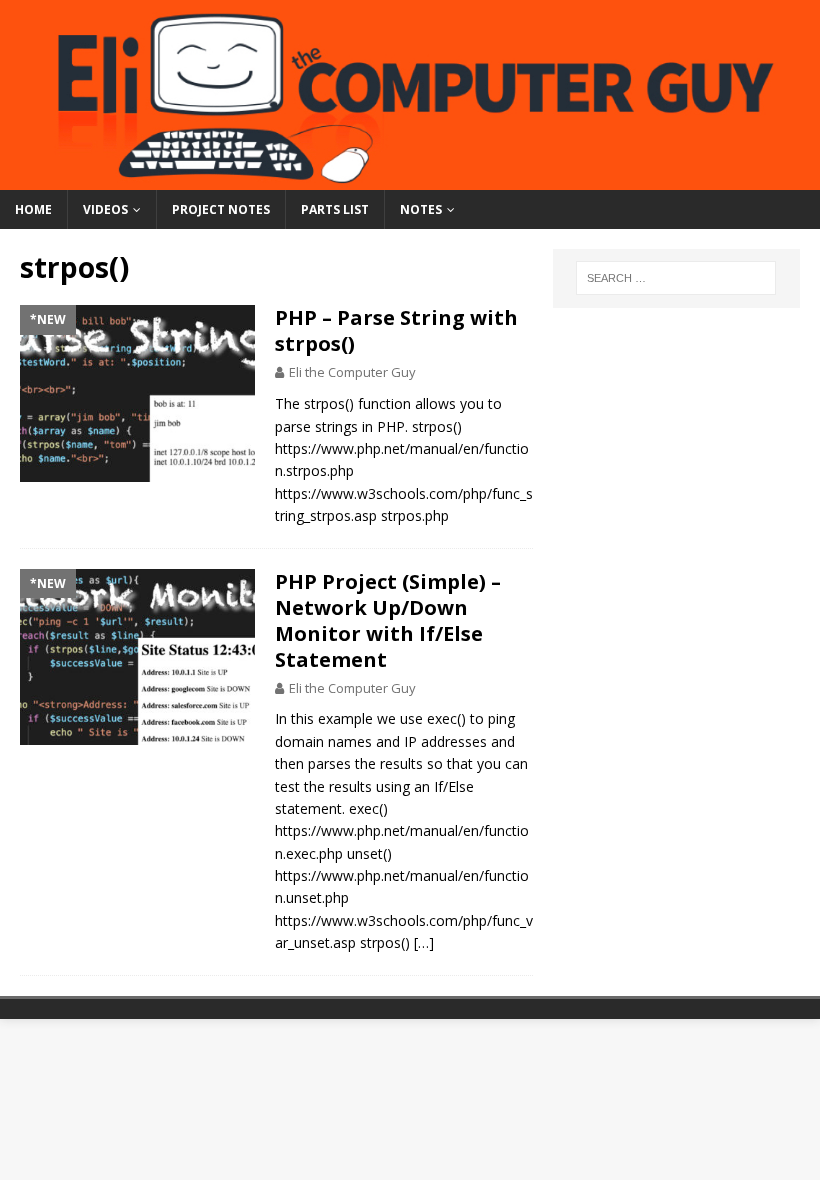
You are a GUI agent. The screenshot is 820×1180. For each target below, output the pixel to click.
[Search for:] (676, 278)
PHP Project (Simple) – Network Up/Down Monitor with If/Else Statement (388, 620)
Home (33, 209)
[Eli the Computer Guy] (410, 177)
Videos (105, 209)
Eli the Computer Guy (352, 372)
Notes (421, 209)
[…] (424, 942)
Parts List (335, 209)
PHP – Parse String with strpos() (396, 330)
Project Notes (221, 209)
